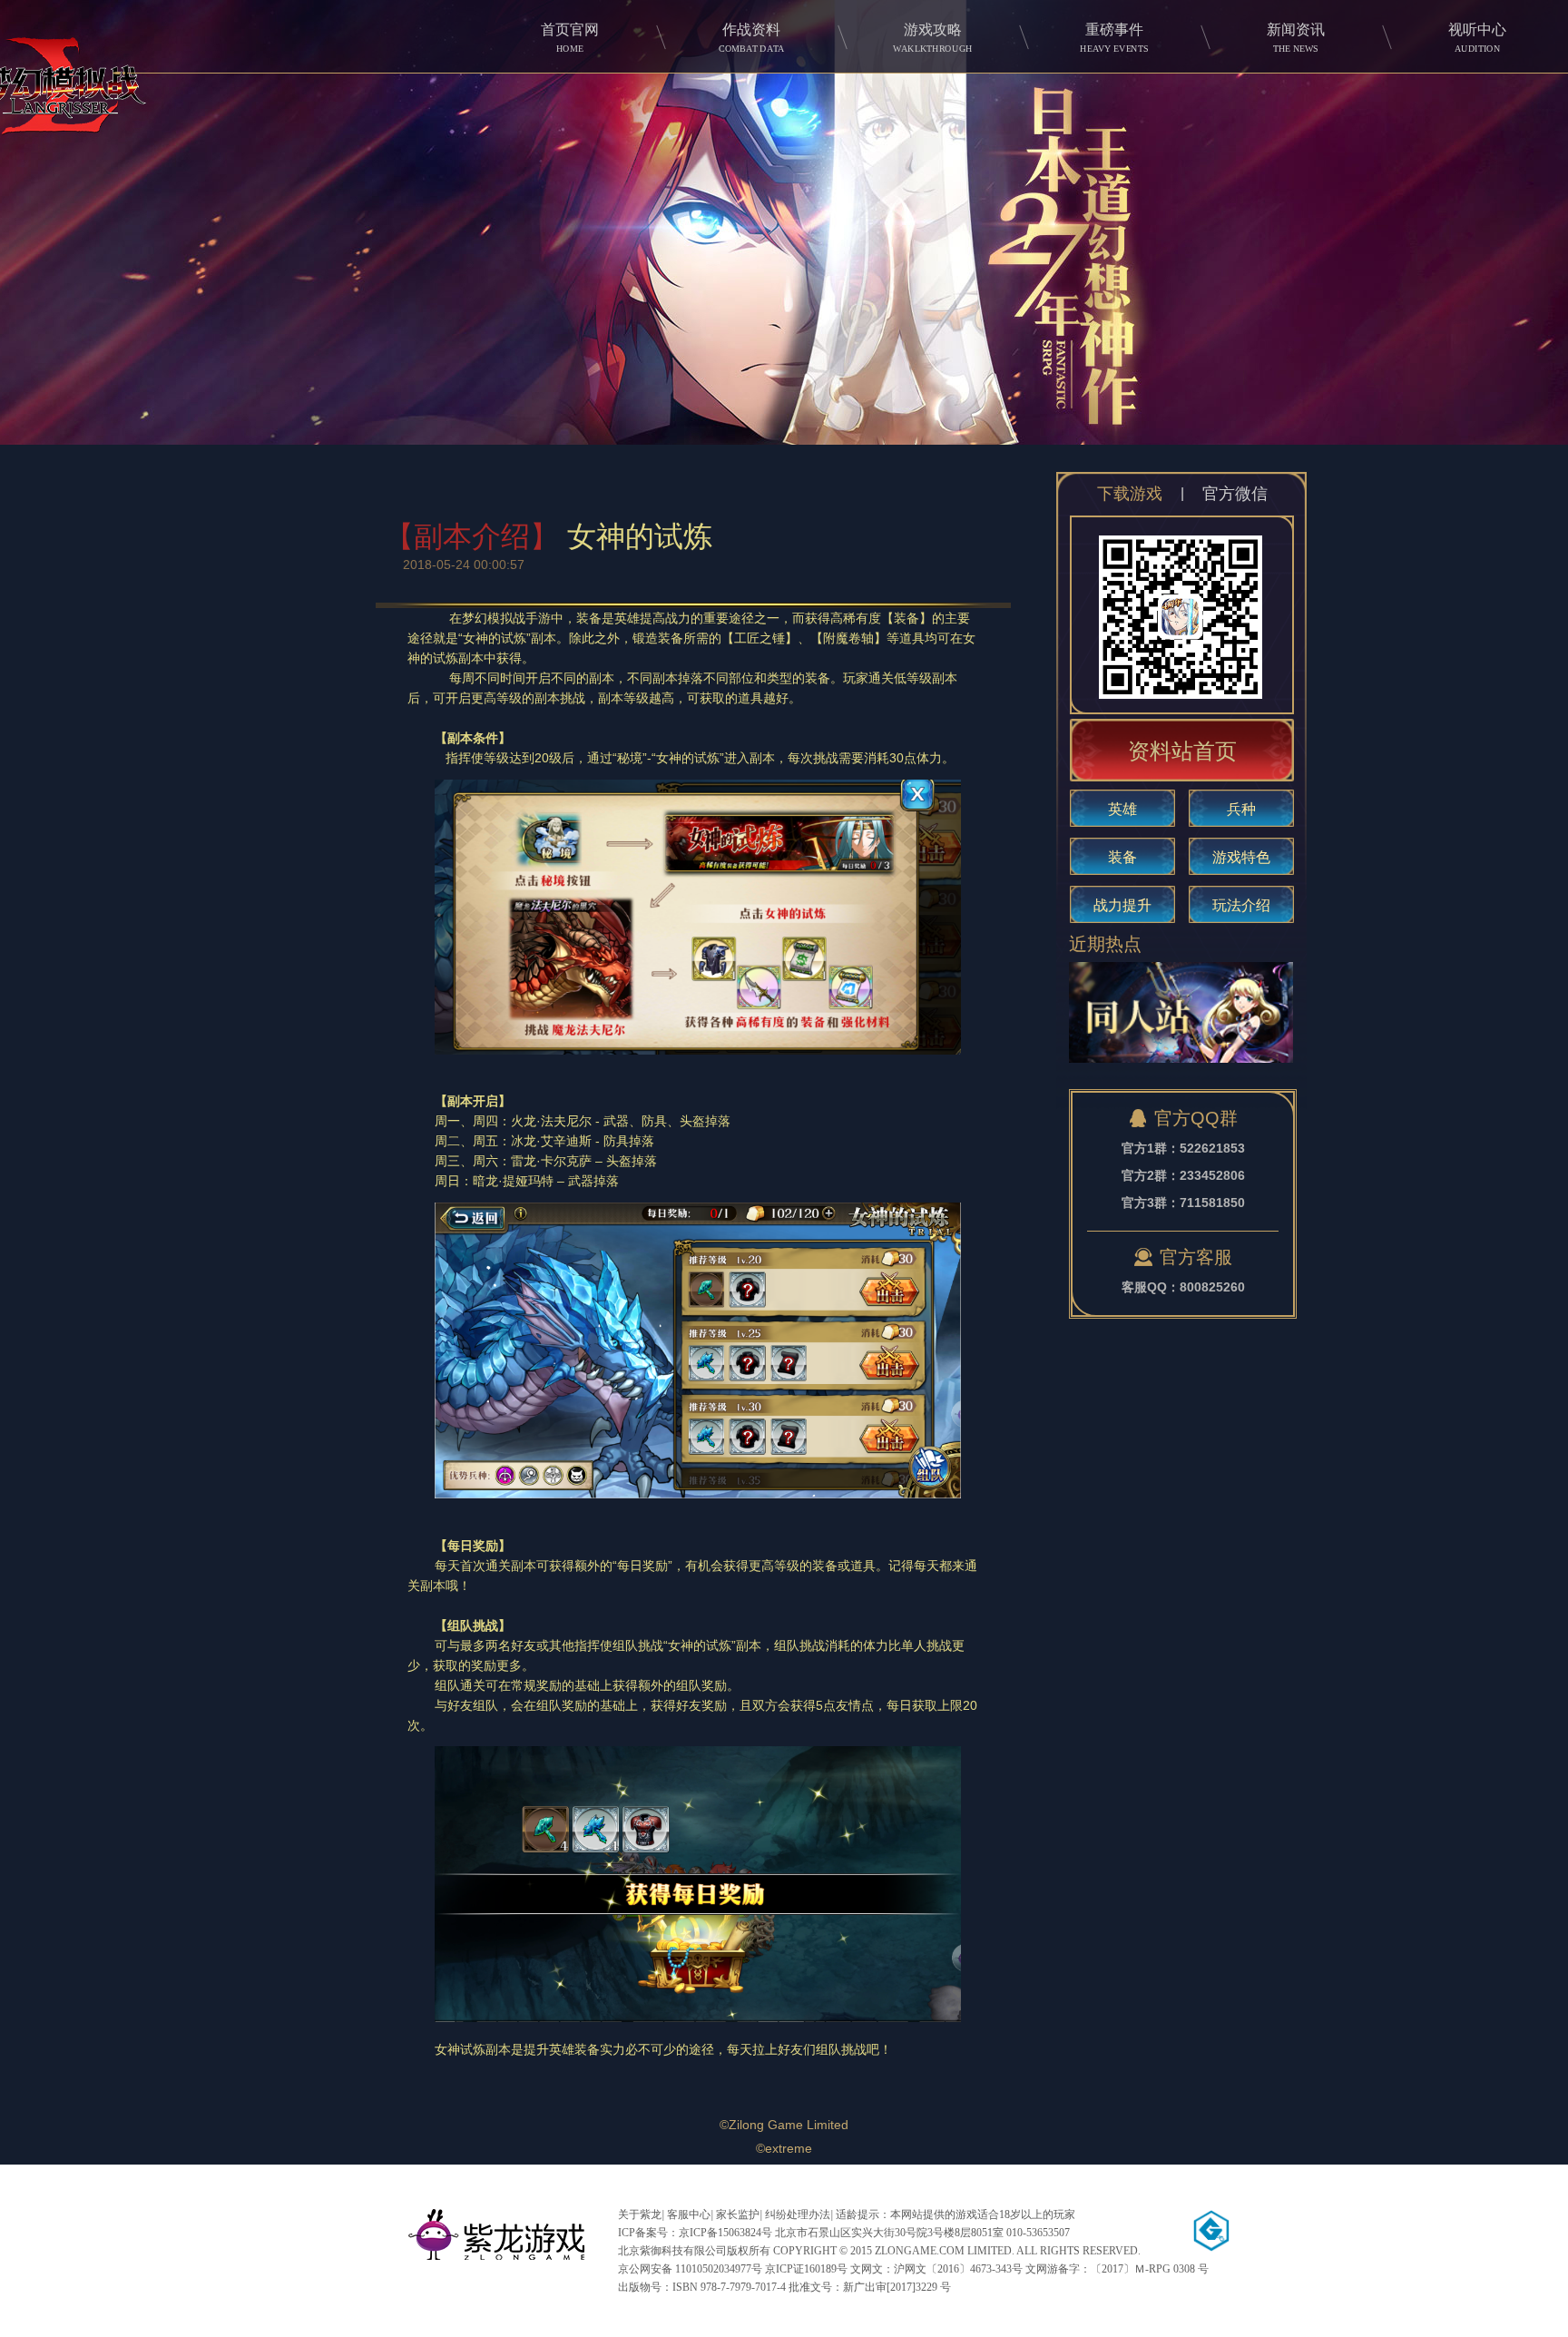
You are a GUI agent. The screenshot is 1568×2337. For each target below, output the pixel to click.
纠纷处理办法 (798, 2214)
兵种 (1241, 809)
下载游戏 (1130, 494)
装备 (1122, 857)
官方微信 (1235, 494)
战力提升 (1122, 905)
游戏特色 (1241, 857)
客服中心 (689, 2214)
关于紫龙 (640, 2214)
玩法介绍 (1241, 905)
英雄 (1122, 809)
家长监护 (738, 2214)
